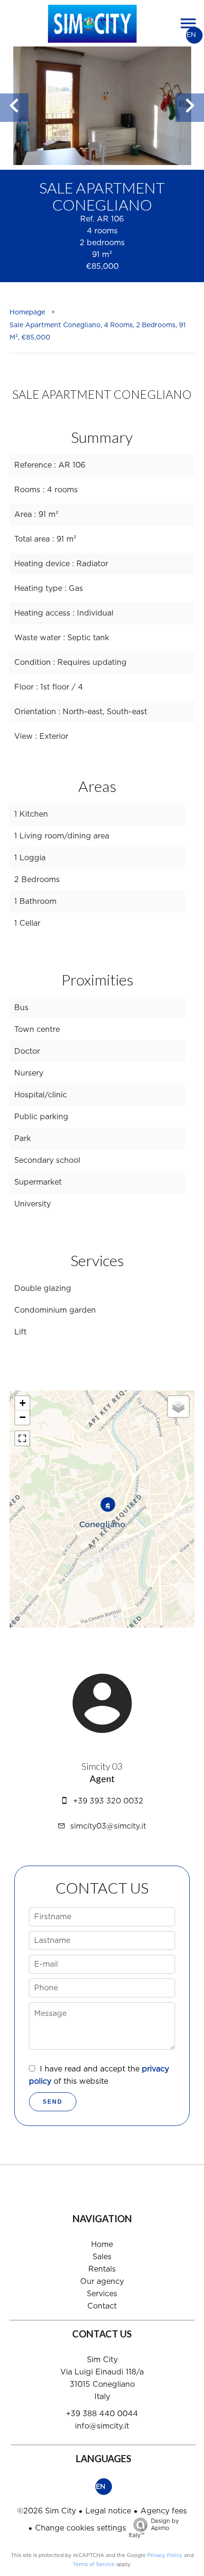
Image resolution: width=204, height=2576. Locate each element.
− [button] (23, 1417)
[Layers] (178, 1407)
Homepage (27, 313)
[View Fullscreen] (22, 1438)
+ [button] (23, 1403)
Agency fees (164, 2511)
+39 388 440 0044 (102, 2414)
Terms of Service (94, 2564)
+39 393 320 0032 (108, 1801)
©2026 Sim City (46, 2511)
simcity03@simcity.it (108, 1826)
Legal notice (108, 2511)
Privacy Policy (165, 2555)
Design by (154, 2528)
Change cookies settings (81, 2528)
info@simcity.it (102, 2426)
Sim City (102, 2360)
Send (53, 2102)
